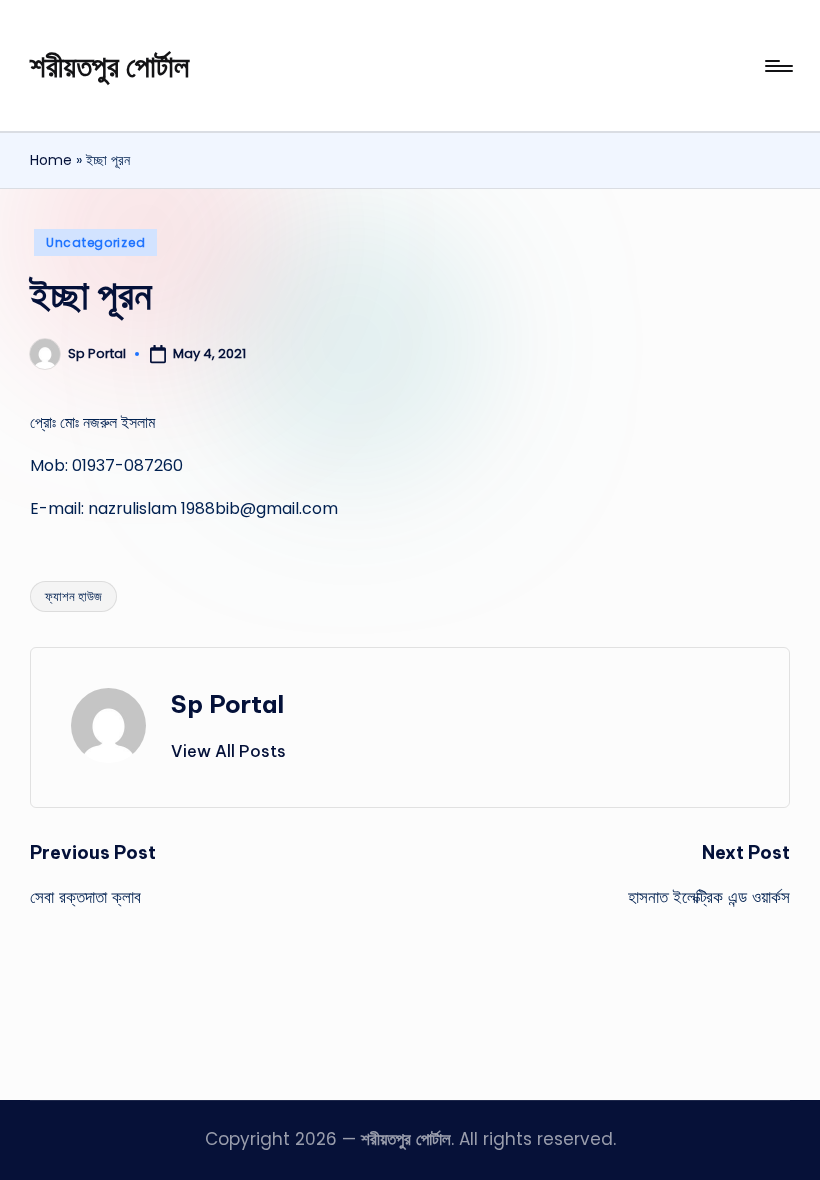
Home (51, 160)
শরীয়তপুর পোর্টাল (109, 66)
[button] (228, 751)
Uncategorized (95, 242)
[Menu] (777, 66)
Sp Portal (227, 704)
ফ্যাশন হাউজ (73, 596)
